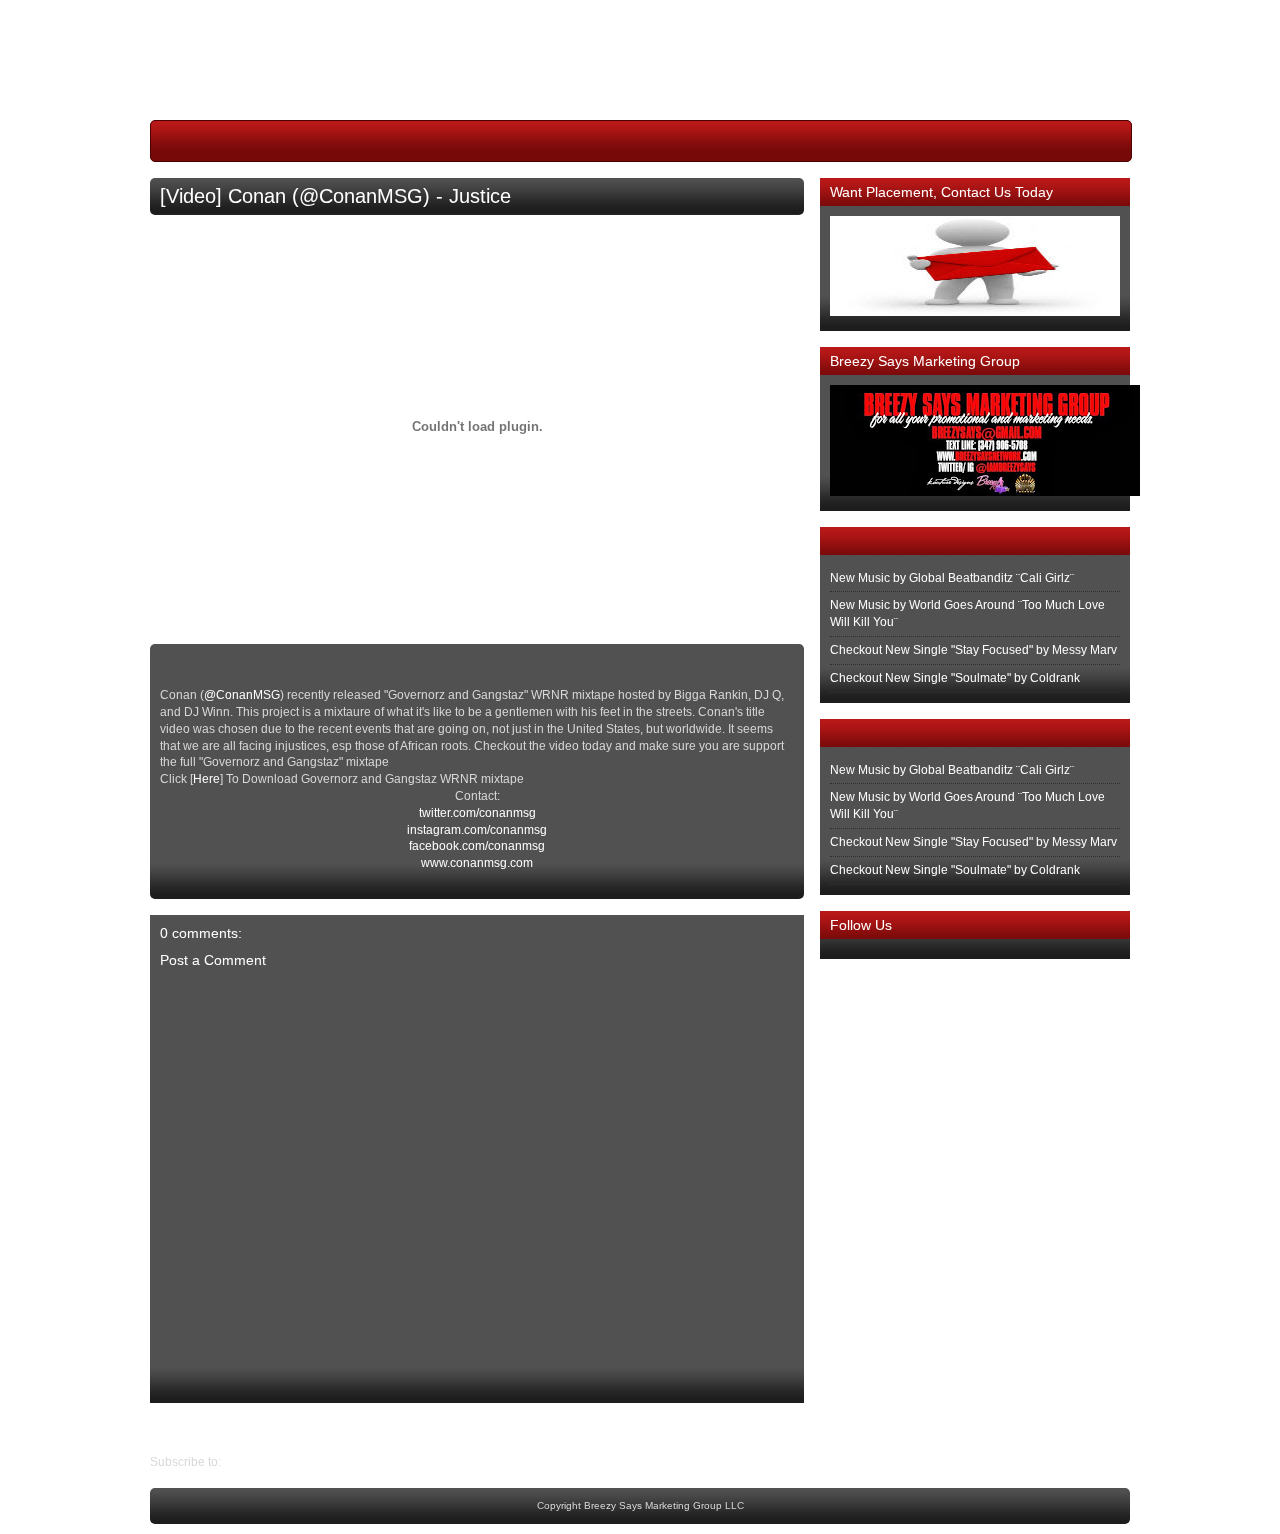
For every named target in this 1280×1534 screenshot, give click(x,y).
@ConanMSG (242, 695)
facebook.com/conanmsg (477, 846)
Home (482, 1428)
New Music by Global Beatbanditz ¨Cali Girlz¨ (952, 578)
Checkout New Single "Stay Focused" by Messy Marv (973, 650)
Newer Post (788, 1428)
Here (206, 779)
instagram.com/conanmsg (477, 830)
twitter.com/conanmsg (477, 813)
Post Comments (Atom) (286, 1462)
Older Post (178, 1428)
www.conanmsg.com (477, 863)
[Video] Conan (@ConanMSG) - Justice (335, 196)
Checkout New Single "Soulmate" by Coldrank (955, 678)
